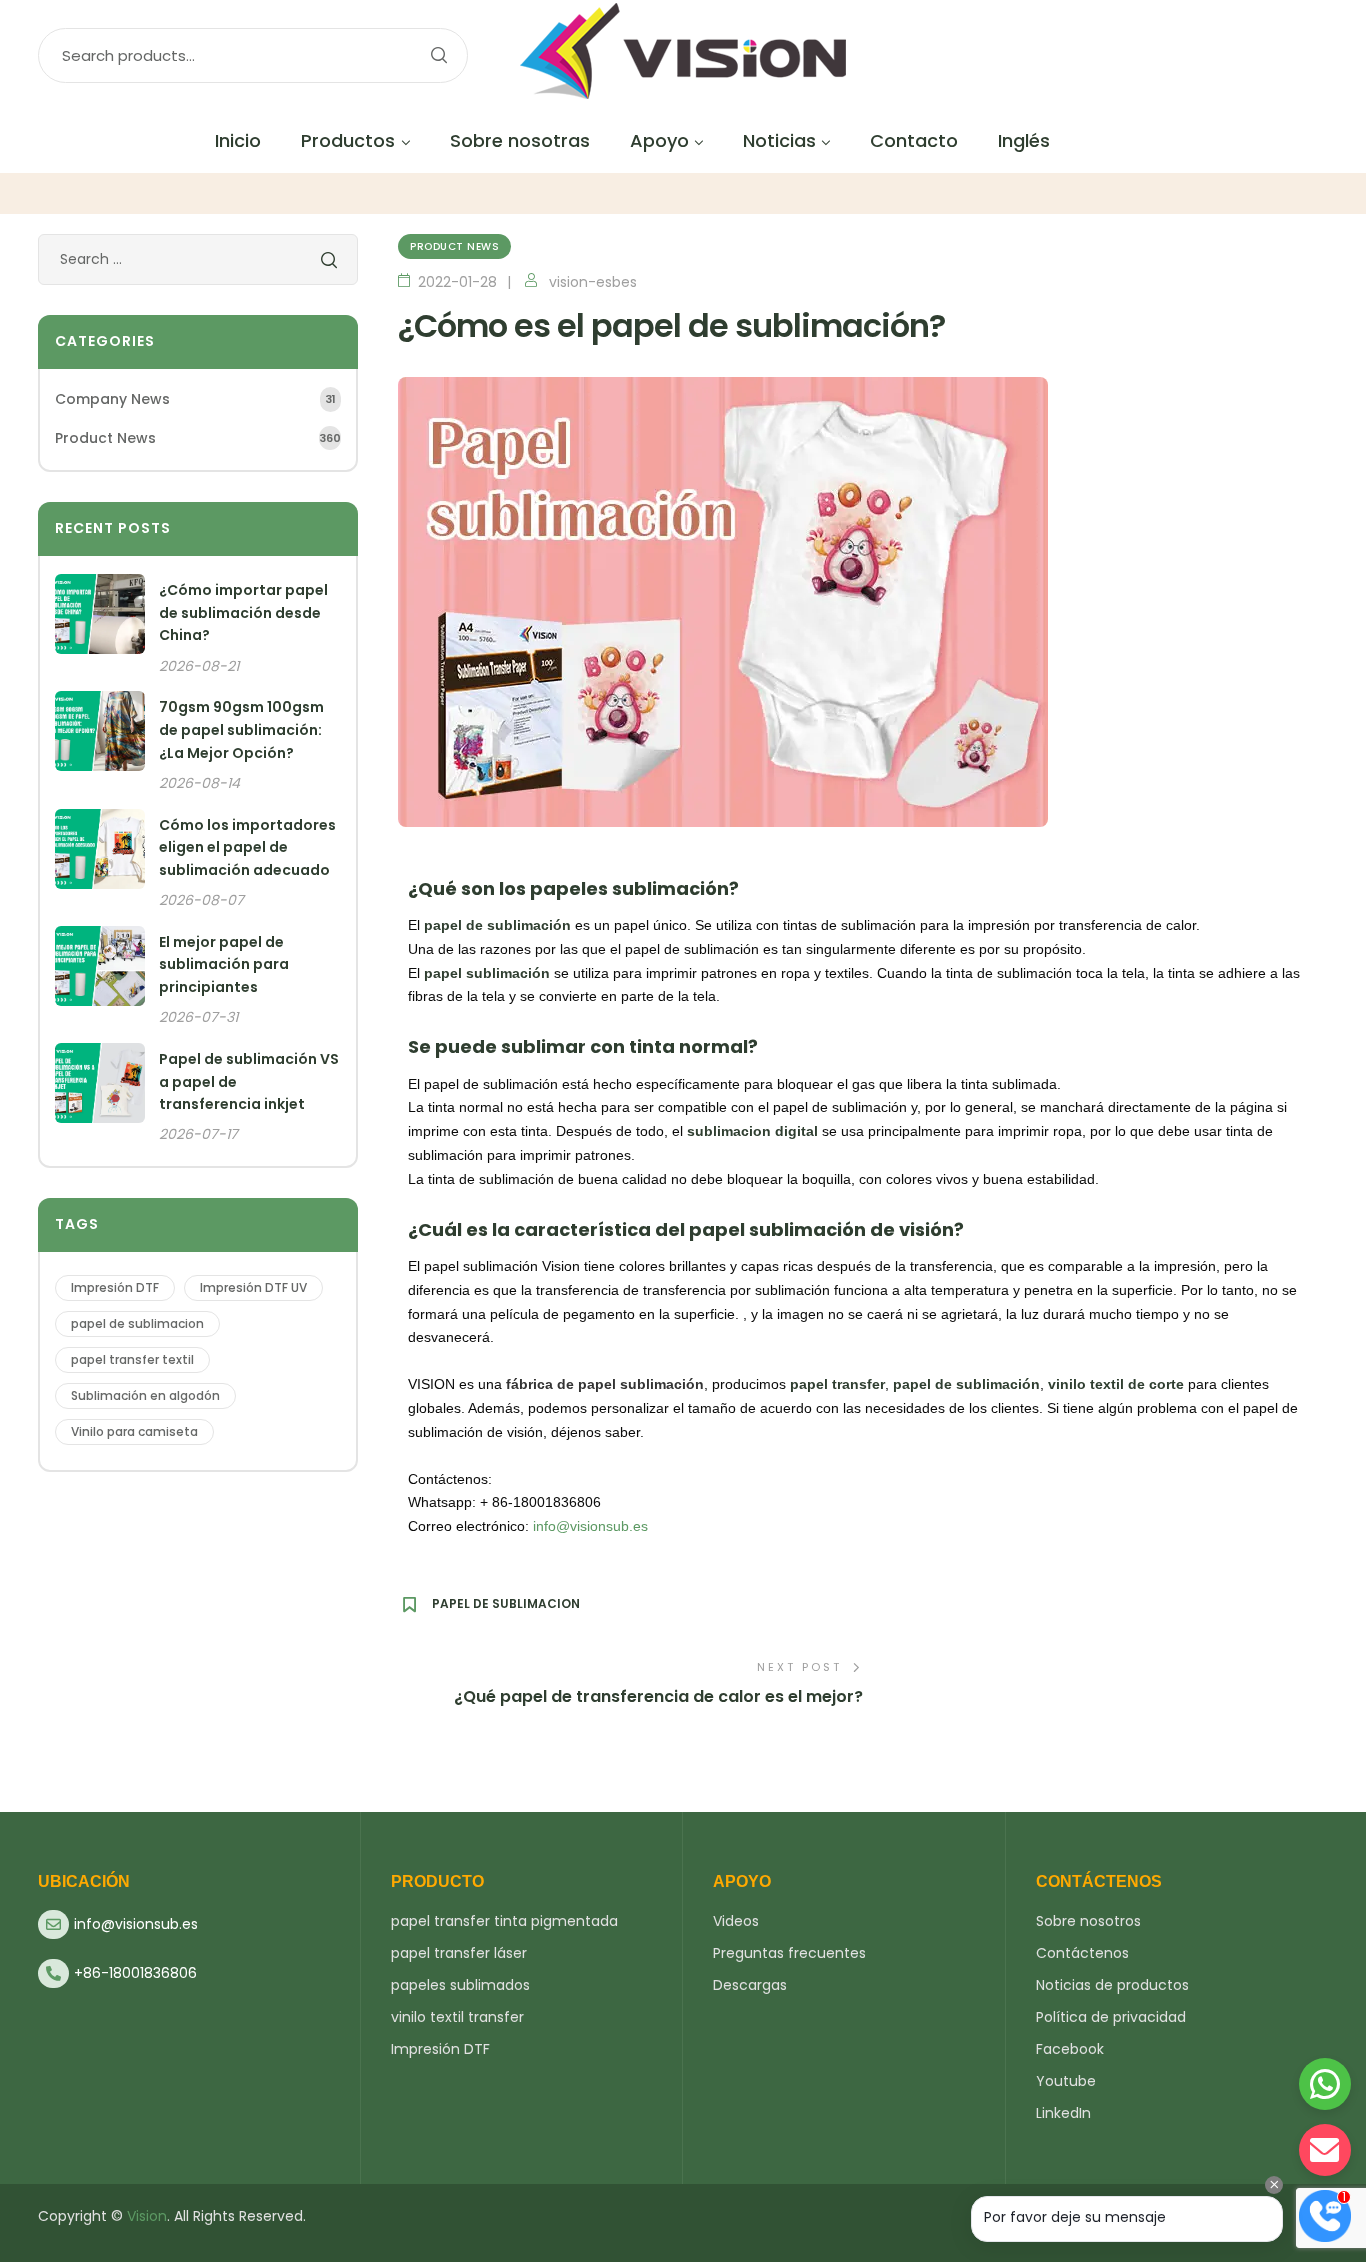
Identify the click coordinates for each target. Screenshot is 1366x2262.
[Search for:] (198, 259)
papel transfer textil (132, 1359)
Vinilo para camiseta (134, 1431)
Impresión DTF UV (253, 1287)
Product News (454, 246)
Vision (147, 2216)
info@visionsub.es (590, 1526)
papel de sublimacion (506, 1604)
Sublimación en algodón (145, 1395)
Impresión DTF (115, 1287)
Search (438, 55)
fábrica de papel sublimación (605, 1384)
